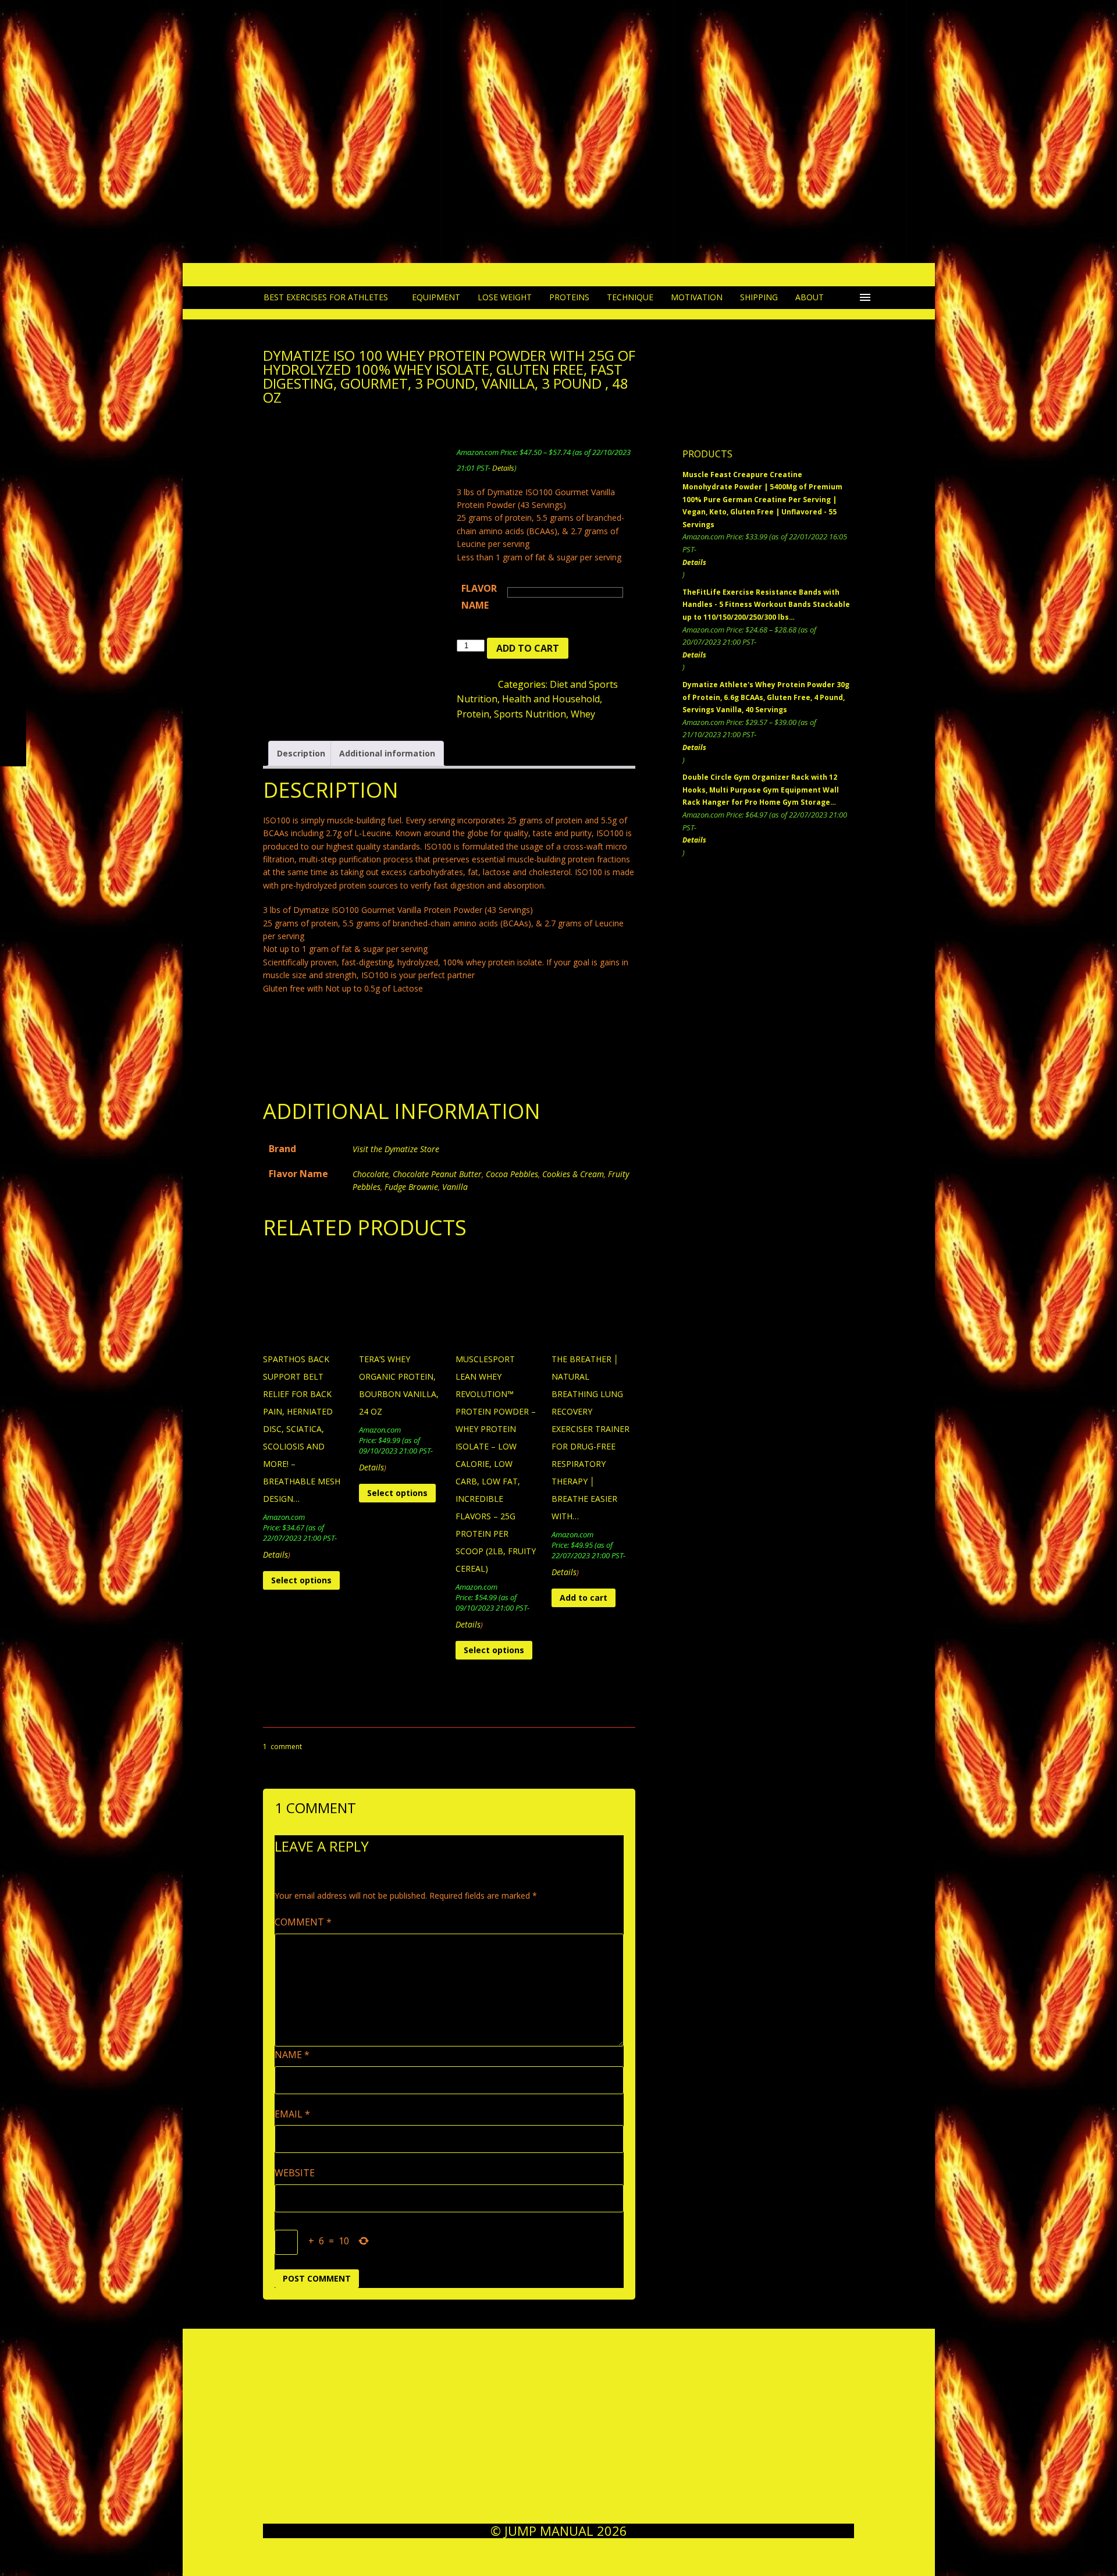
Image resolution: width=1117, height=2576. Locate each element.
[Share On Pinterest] (369, 1091)
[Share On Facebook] (278, 1091)
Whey (583, 714)
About (810, 297)
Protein (473, 714)
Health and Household (551, 699)
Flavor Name (479, 597)
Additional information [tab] (387, 753)
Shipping (759, 297)
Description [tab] (301, 753)
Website (295, 2173)
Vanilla (455, 1187)
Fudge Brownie (411, 1187)
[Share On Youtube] (399, 1091)
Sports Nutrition (530, 714)
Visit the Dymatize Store (396, 1149)
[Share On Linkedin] (339, 1091)
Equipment (436, 297)
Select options (301, 1580)
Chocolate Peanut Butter (437, 1174)
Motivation (697, 297)
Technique (630, 297)
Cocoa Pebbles (512, 1174)
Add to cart (528, 648)
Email (292, 2114)
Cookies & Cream (573, 1174)
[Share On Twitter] (308, 1091)
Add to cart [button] (584, 1598)
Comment (303, 1922)
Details (503, 468)
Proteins (569, 297)
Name (292, 2055)
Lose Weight (505, 297)
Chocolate (371, 1174)
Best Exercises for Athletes (326, 297)
